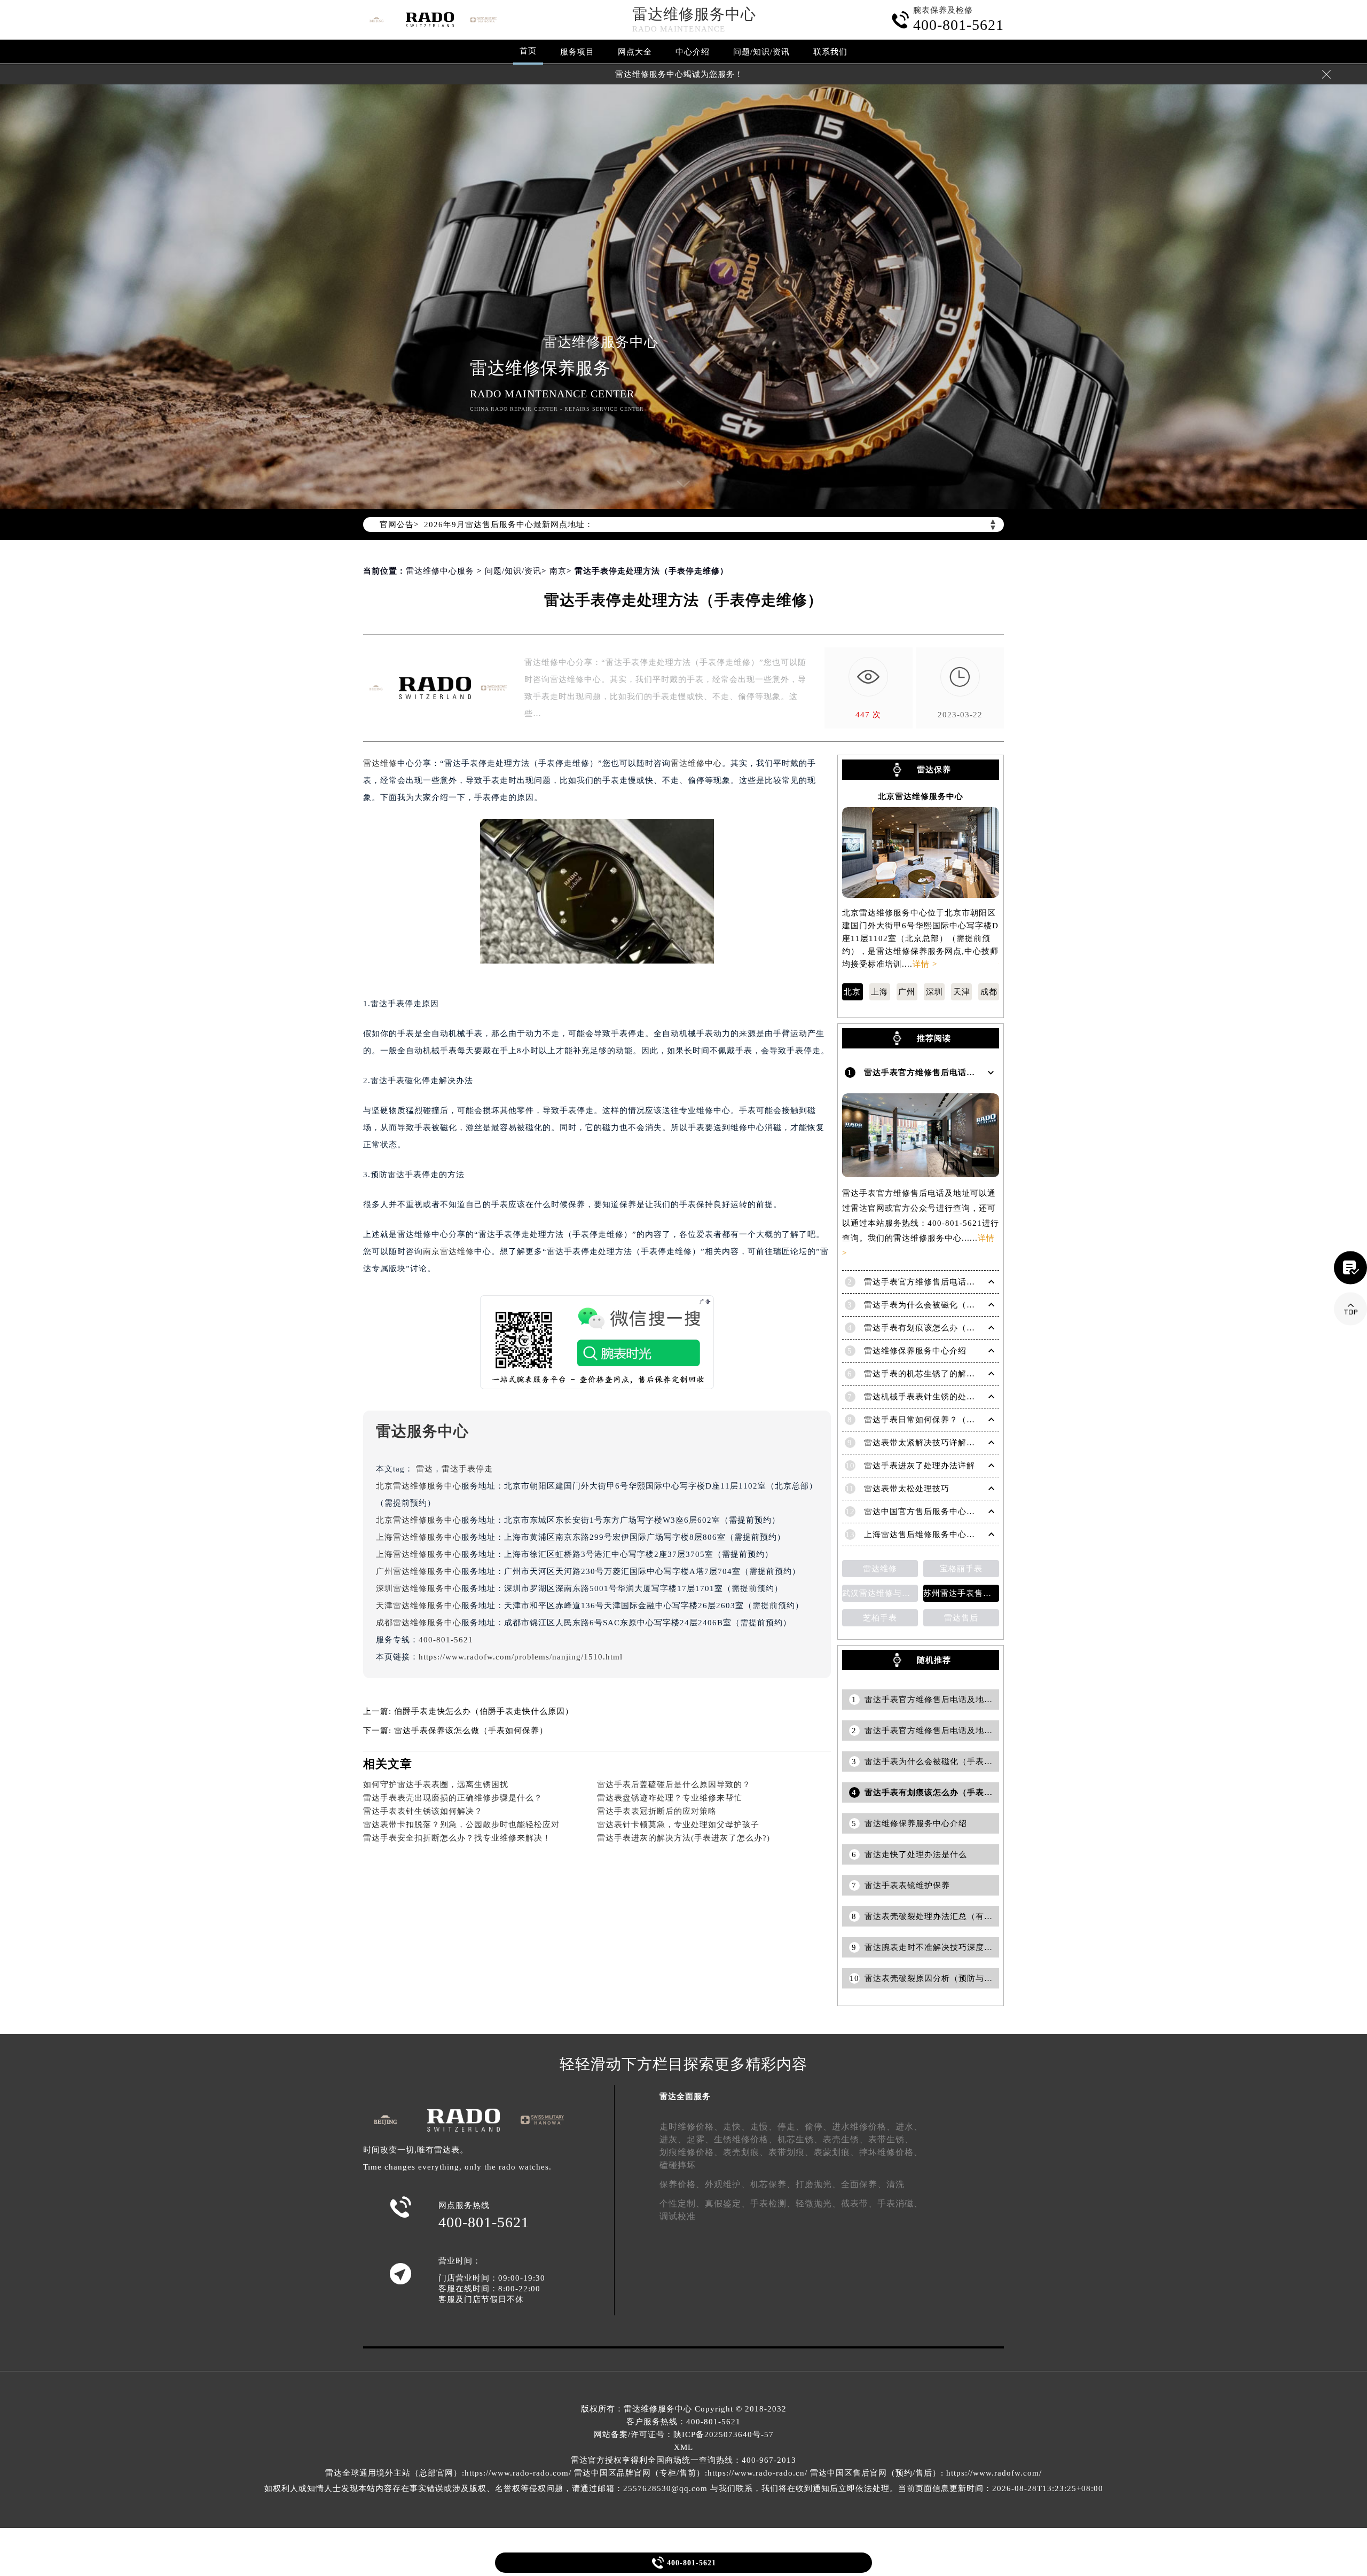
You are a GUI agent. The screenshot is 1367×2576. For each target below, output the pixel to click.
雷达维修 (380, 763)
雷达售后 (961, 1618)
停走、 (791, 2127)
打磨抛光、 (818, 2184)
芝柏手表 (880, 1618)
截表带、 (859, 2203)
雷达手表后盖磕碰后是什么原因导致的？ (674, 1784)
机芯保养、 (773, 2184)
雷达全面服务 (685, 2096)
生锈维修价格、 (746, 2139)
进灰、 (673, 2139)
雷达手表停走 (467, 1469)
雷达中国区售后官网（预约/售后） (875, 2473)
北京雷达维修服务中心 (419, 1486)
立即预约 (684, 1304)
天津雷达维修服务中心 (419, 1606)
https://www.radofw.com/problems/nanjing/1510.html (521, 1657)
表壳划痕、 (746, 2152)
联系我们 (830, 52)
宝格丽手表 (961, 1569)
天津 (962, 992)
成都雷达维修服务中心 (419, 1623)
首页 (528, 51)
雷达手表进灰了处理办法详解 (920, 1466)
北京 (852, 992)
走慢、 (764, 2127)
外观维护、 (728, 2184)
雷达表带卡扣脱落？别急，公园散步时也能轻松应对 (461, 1825)
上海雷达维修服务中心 (419, 1537)
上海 (879, 992)
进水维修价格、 (864, 2127)
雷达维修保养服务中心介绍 (915, 1351)
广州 (907, 992)
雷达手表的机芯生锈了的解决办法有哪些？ (945, 1374)
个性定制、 (682, 2203)
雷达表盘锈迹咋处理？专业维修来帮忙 (670, 1798)
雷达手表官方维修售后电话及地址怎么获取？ (949, 1282)
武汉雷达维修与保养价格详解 (880, 1593)
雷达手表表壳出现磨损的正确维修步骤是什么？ (453, 1798)
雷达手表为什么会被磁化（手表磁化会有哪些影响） (962, 1305)
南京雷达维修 (449, 1251)
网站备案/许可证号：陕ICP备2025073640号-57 (684, 2434)
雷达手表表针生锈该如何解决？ (423, 1811)
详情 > (925, 964)
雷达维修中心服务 (440, 571)
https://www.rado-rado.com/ (518, 2473)
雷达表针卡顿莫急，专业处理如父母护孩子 (678, 1825)
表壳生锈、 (846, 2139)
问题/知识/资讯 (761, 52)
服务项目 (577, 52)
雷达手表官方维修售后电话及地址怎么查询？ (949, 1072)
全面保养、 (864, 2184)
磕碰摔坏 (678, 2165)
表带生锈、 (891, 2139)
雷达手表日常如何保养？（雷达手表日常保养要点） (962, 1420)
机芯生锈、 (800, 2139)
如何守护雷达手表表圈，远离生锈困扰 (436, 1784)
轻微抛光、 (818, 2203)
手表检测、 (773, 2203)
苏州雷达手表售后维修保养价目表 (961, 1593)
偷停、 (818, 2127)
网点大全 (635, 52)
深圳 (934, 992)
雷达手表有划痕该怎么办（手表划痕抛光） (945, 1328)
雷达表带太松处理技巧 (907, 1489)
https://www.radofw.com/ (994, 2473)
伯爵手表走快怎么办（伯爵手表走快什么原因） (484, 1711)
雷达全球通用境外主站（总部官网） (394, 2473)
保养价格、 (682, 2184)
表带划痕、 (791, 2152)
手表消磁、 (900, 2203)
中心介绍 (693, 52)
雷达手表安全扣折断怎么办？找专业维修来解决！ (457, 1838)
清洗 (895, 2184)
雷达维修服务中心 (694, 14)
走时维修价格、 (691, 2127)
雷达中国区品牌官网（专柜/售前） (639, 2473)
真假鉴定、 (728, 2203)
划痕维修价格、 (691, 2152)
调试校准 (678, 2216)
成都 (989, 992)
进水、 (909, 2127)
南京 (558, 571)
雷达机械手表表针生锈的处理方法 (928, 1397)
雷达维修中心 (696, 763)
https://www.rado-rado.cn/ (757, 2473)
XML (683, 2447)
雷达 (425, 1469)
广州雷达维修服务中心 (419, 1571)
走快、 (737, 2127)
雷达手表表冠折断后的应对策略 (657, 1811)
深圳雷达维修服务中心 (419, 1588)
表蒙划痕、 (836, 2152)
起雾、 (700, 2139)
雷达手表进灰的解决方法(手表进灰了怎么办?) (683, 1838)
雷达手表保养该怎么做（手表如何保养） (471, 1731)
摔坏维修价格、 (891, 2152)
